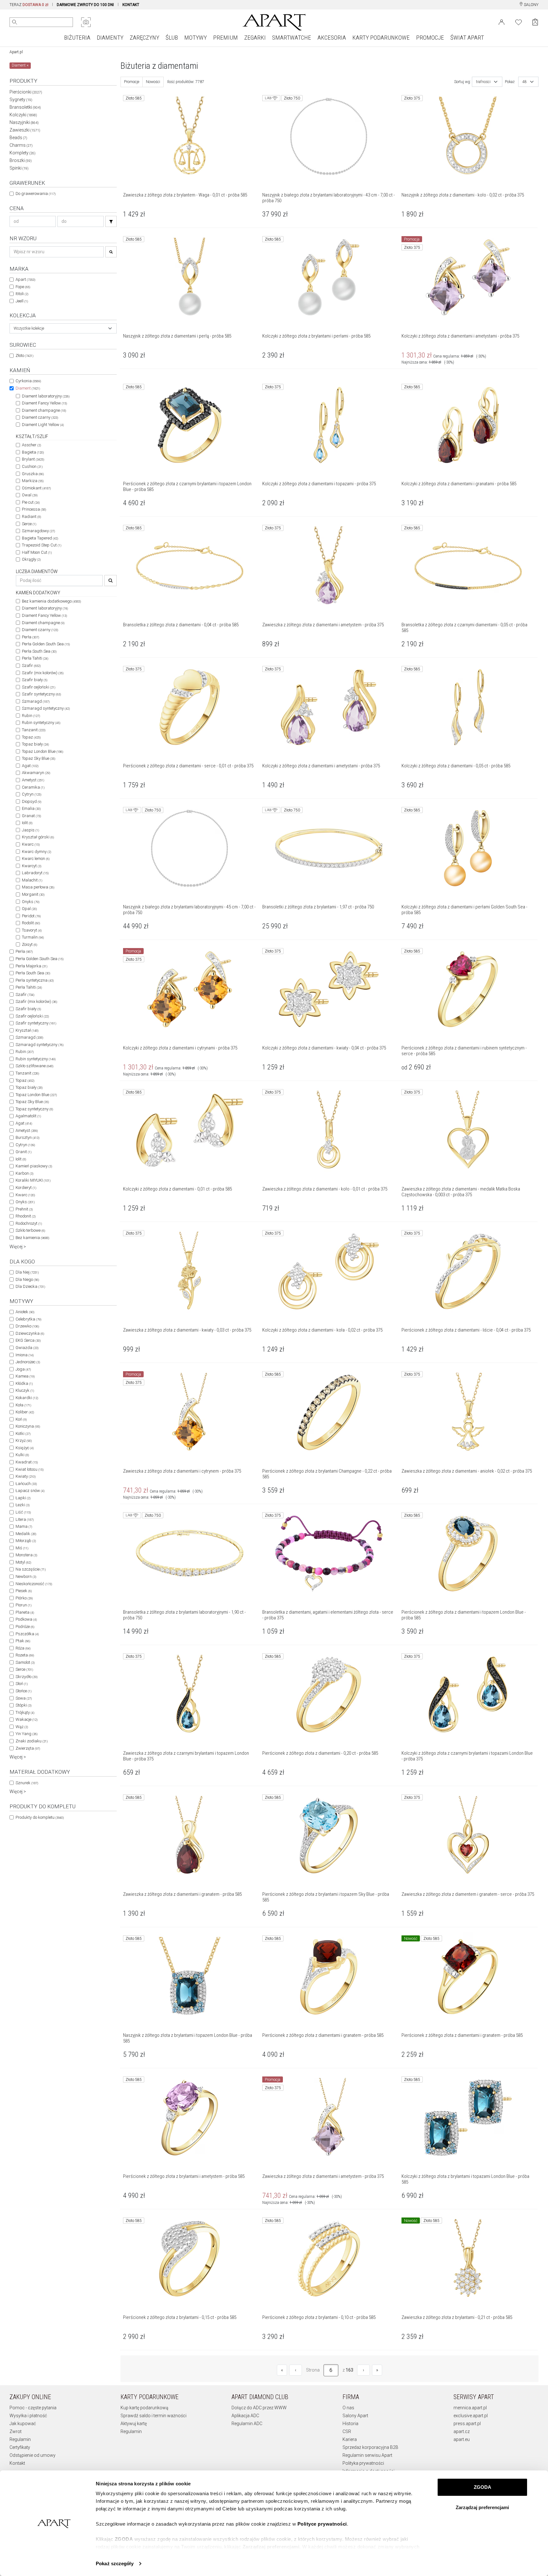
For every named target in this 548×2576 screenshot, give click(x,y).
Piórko (24, 1598)
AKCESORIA (332, 38)
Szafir (31, 665)
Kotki (23, 1433)
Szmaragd (36, 701)
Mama (24, 1526)
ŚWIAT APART (467, 38)
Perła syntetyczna (35, 980)
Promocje (132, 82)
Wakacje (26, 1719)
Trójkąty (25, 1712)
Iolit (27, 823)
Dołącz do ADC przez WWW (259, 2408)
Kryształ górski (38, 837)
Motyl (23, 1562)
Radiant (31, 516)
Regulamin (20, 2439)
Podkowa (26, 1619)
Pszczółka (27, 1634)
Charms (21, 145)
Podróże (25, 1627)
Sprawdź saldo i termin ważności (153, 2416)
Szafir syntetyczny (41, 694)
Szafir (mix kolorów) (43, 673)
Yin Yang (26, 1734)
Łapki (23, 1498)
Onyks (31, 902)
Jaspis (30, 830)
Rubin (31, 716)
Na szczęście (31, 1569)
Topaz (31, 737)
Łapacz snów (30, 1491)
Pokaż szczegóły (115, 2563)
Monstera (26, 1555)
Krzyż (24, 1440)
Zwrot (16, 2431)
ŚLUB (172, 38)
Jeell (22, 301)
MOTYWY (196, 38)
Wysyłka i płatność (28, 2416)
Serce (29, 524)
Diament (28, 388)
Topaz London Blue (42, 751)
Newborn (26, 1576)
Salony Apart (355, 2416)
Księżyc (25, 1448)
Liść (23, 1512)
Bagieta (33, 452)
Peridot (31, 916)
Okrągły (31, 559)
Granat (31, 816)
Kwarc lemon (36, 859)
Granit (23, 1152)
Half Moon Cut (37, 552)
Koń (21, 1419)
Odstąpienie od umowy (33, 2455)
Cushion (32, 466)
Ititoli (22, 294)
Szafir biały (35, 680)
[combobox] (63, 328)
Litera (25, 1519)
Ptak (23, 1641)
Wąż (22, 1727)
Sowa (24, 1698)
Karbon (24, 1173)
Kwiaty (26, 1476)
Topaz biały (35, 744)
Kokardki (27, 1398)
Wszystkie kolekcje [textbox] (29, 328)
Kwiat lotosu (29, 1469)
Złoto (24, 355)
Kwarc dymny (36, 852)
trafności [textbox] (483, 82)
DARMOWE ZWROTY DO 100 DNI (85, 5)
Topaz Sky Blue (39, 758)
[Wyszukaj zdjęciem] (86, 22)
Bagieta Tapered (40, 538)
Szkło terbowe (30, 1230)
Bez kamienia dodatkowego (51, 601)
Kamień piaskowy (34, 1166)
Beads (18, 138)
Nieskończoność (34, 1584)
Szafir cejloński (39, 687)
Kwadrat (27, 1462)
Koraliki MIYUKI (33, 1180)
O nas (348, 2408)
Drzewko (27, 1326)
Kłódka (24, 1383)
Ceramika (33, 787)
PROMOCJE (430, 38)
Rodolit (31, 923)
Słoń (22, 1684)
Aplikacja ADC (245, 2416)
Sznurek (27, 1783)
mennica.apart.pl (470, 2408)
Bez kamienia (32, 1238)
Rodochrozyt (29, 1223)
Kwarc (31, 844)
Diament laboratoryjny (46, 396)
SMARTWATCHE (292, 38)
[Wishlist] (519, 22)
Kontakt (17, 2463)
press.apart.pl (467, 2424)
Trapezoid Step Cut (42, 545)
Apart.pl (16, 52)
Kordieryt (26, 1188)
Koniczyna (28, 1426)
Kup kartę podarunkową (144, 2408)
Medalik (26, 1534)
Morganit (33, 894)
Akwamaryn (36, 773)
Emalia (31, 808)
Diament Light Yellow (43, 425)
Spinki (19, 168)
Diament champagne (44, 410)
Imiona (25, 1355)
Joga (23, 1369)
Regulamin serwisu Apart (367, 2455)
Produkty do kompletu (40, 1817)
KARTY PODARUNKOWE (381, 38)
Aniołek (25, 1312)
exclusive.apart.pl (471, 2416)
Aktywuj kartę (134, 2424)
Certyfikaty (20, 2447)
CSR (347, 2431)
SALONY (531, 5)
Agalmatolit (28, 1116)
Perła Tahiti (35, 658)
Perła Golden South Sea (46, 644)
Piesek (24, 1591)
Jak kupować (23, 2424)
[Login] (502, 22)
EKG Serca (28, 1340)
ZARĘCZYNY (144, 38)
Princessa (34, 509)
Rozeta (25, 1655)
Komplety (23, 153)
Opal (29, 909)
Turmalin (33, 937)
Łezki (23, 1505)
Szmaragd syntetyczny (46, 708)
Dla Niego (27, 1279)
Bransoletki (25, 107)
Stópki (23, 1705)
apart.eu (462, 2439)
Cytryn (32, 794)
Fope (23, 287)
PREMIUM (225, 38)
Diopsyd (32, 801)
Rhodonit (26, 1216)
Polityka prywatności (363, 2463)
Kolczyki (23, 115)
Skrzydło (26, 1677)
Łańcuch (26, 1484)
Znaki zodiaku (32, 1741)
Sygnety (21, 100)
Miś (22, 1548)
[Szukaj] (111, 221)
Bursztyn (27, 1137)
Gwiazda (27, 1348)
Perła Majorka (31, 966)
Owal (30, 495)
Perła (30, 637)
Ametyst (33, 780)
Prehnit (24, 1209)
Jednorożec (28, 1362)
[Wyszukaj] (15, 22)
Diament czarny (40, 417)
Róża (23, 1648)
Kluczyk (25, 1390)
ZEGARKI (255, 38)
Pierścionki (26, 92)
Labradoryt (35, 873)
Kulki (22, 1455)
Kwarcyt (32, 866)
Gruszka (33, 474)
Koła (23, 1405)
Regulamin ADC (247, 2424)
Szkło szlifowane (34, 1066)
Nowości (153, 82)
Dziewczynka (30, 1333)
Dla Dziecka (30, 1286)
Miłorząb (26, 1541)
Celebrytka (28, 1319)
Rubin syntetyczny (41, 723)
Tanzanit (34, 730)
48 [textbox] (525, 82)
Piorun (23, 1605)
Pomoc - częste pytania (33, 2408)
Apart (25, 279)
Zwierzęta (28, 1748)
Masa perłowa (38, 887)
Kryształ (27, 1030)
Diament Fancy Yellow (44, 403)
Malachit (32, 880)
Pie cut (31, 502)
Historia (350, 2424)
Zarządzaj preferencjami (482, 2507)
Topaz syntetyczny (34, 1109)
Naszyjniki (24, 122)
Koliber (25, 1412)
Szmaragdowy (38, 531)
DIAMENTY (110, 38)
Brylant (33, 459)
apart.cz (462, 2431)
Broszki (21, 160)
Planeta (25, 1612)
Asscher (31, 445)
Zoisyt (29, 944)
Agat (30, 766)
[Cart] (535, 22)
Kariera (350, 2439)
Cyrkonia (28, 381)
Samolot (25, 1662)
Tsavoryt (32, 930)
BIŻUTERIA (77, 38)
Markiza (33, 481)
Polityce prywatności (322, 2524)
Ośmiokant (36, 488)
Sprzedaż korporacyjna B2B (370, 2447)
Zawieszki (25, 130)
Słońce (23, 1691)
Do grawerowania (36, 194)
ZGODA (483, 2487)
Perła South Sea (39, 651)
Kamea (25, 1376)
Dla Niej (27, 1272)
